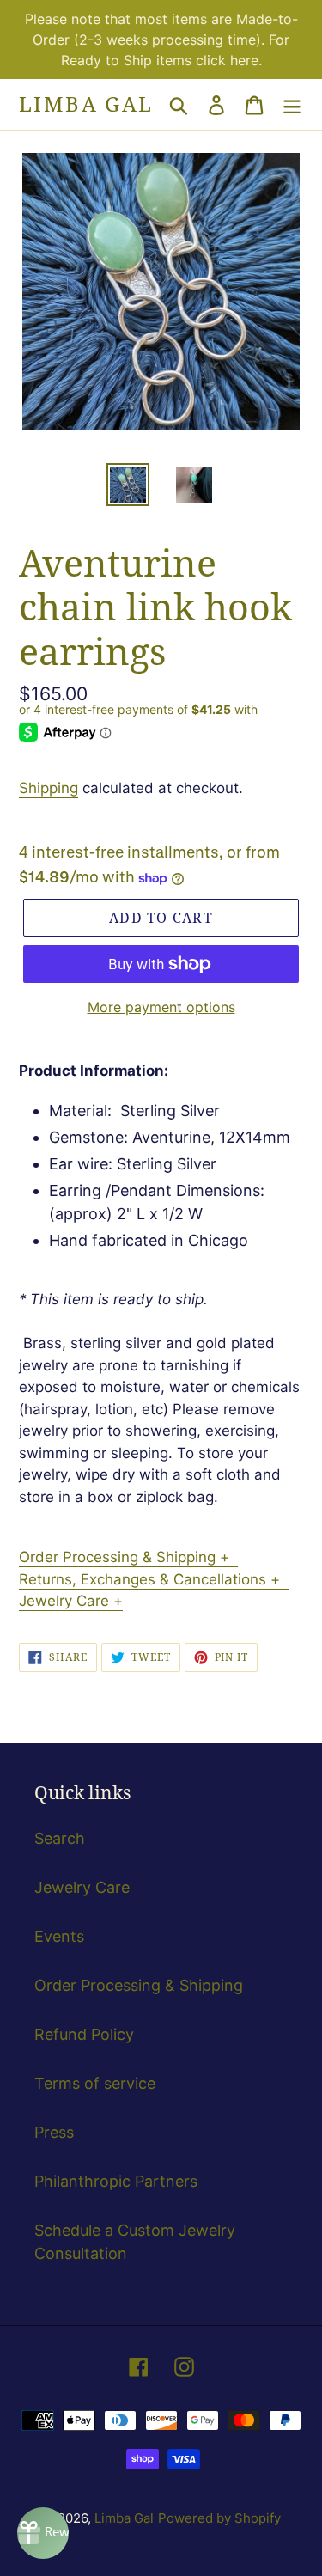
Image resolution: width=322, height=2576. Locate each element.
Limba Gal (86, 104)
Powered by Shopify (219, 2518)
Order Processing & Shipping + (128, 1557)
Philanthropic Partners (116, 2181)
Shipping (49, 788)
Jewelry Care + (71, 1601)
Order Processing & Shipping (139, 1985)
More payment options (161, 1007)
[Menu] (292, 104)
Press (54, 2132)
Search (60, 1838)
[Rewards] (43, 2533)
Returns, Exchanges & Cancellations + (154, 1579)
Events (59, 1936)
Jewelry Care (82, 1887)
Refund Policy (84, 2034)
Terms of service (95, 2083)
